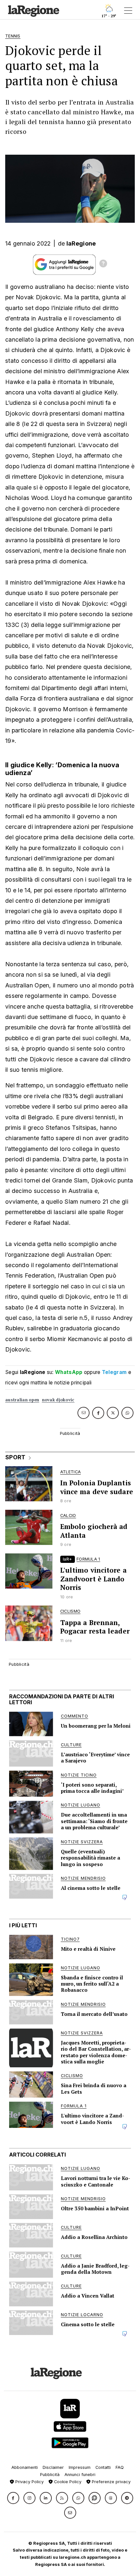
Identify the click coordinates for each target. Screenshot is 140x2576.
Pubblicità (50, 2475)
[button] (13, 2498)
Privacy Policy (29, 2482)
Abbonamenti (25, 2467)
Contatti (103, 2467)
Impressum (80, 2467)
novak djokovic (58, 1400)
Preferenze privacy (111, 2482)
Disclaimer (53, 2467)
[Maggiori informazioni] (103, 264)
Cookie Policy (67, 2482)
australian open (22, 1400)
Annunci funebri (80, 2475)
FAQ (120, 2467)
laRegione (81, 243)
